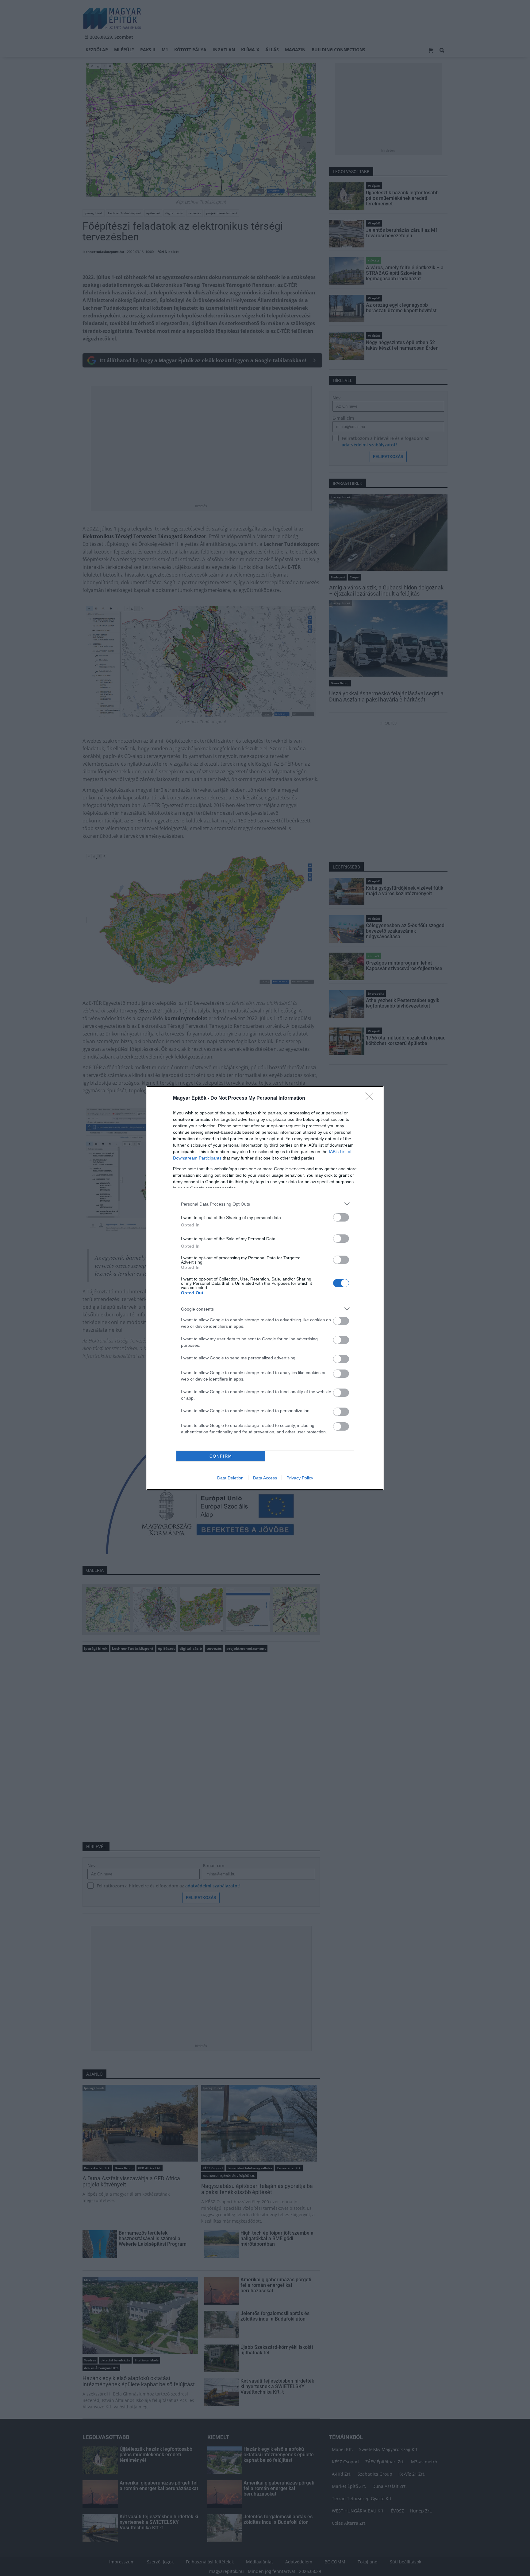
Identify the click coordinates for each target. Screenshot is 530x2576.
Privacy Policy (300, 1478)
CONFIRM (221, 1456)
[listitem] (265, 1204)
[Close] (371, 1098)
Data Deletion (230, 1478)
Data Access (265, 1478)
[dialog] (265, 1288)
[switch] (341, 1217)
